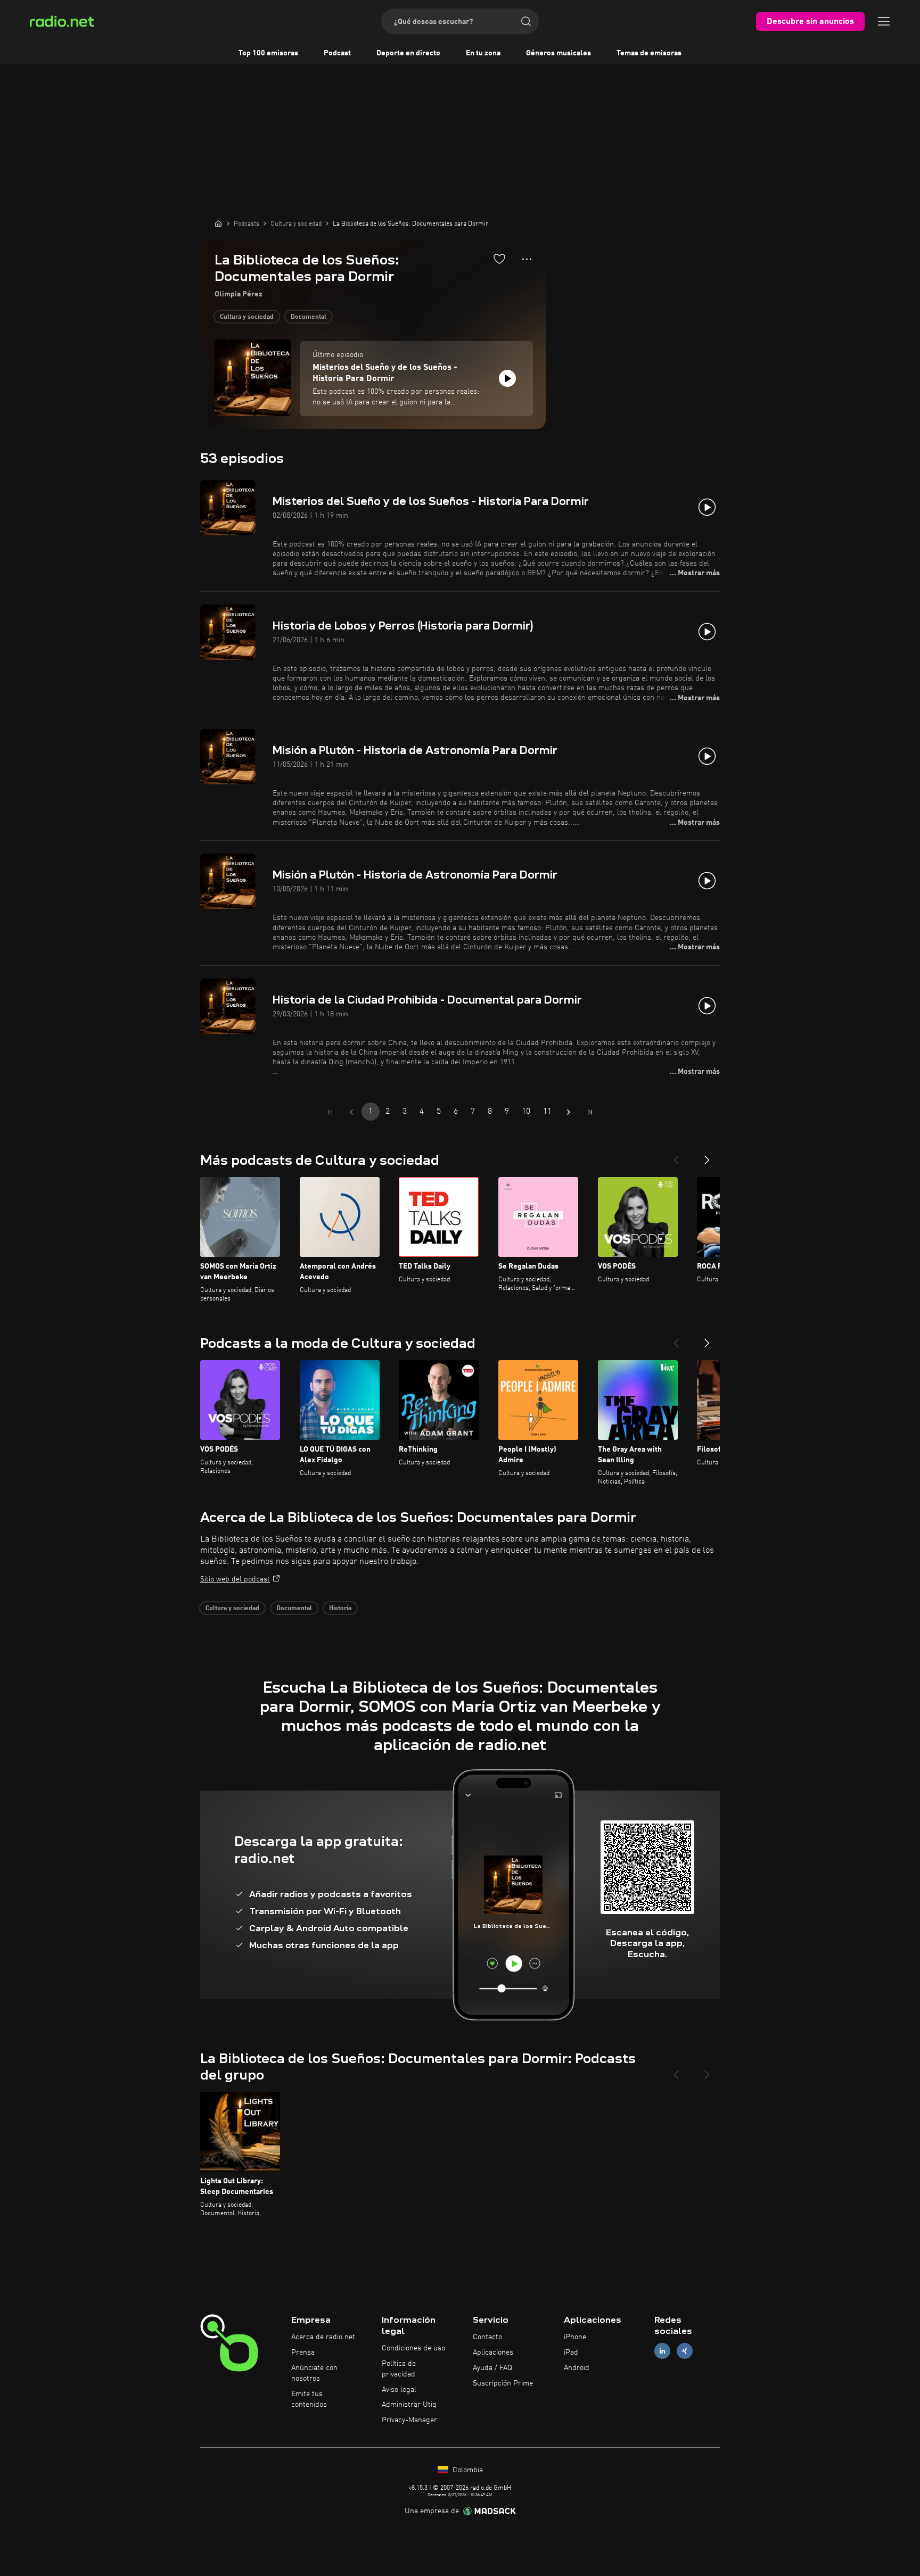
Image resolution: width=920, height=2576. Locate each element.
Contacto (487, 2337)
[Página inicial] (218, 223)
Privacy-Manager (409, 2420)
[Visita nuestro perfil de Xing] (685, 2351)
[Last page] (590, 1112)
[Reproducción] (507, 378)
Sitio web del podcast (235, 1579)
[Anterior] (676, 1156)
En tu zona (483, 53)
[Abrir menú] (884, 21)
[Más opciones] (527, 259)
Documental (309, 317)
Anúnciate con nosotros (314, 2373)
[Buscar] (526, 21)
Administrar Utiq (409, 2405)
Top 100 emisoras (268, 53)
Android (577, 2368)
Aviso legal (399, 2390)
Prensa (303, 2353)
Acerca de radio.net (323, 2337)
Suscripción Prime (503, 2383)
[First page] (330, 1112)
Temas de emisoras (649, 53)
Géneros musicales (558, 53)
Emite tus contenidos (309, 2399)
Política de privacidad (399, 2369)
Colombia (467, 2470)
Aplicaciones (493, 2353)
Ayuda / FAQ (492, 2368)
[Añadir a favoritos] (499, 259)
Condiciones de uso (413, 2348)
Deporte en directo (408, 53)
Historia (340, 1609)
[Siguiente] (707, 1156)
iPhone (575, 2337)
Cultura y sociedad (247, 317)
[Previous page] (351, 1112)
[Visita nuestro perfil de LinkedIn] (662, 2351)
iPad (571, 2353)
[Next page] (569, 1112)
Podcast (337, 53)
